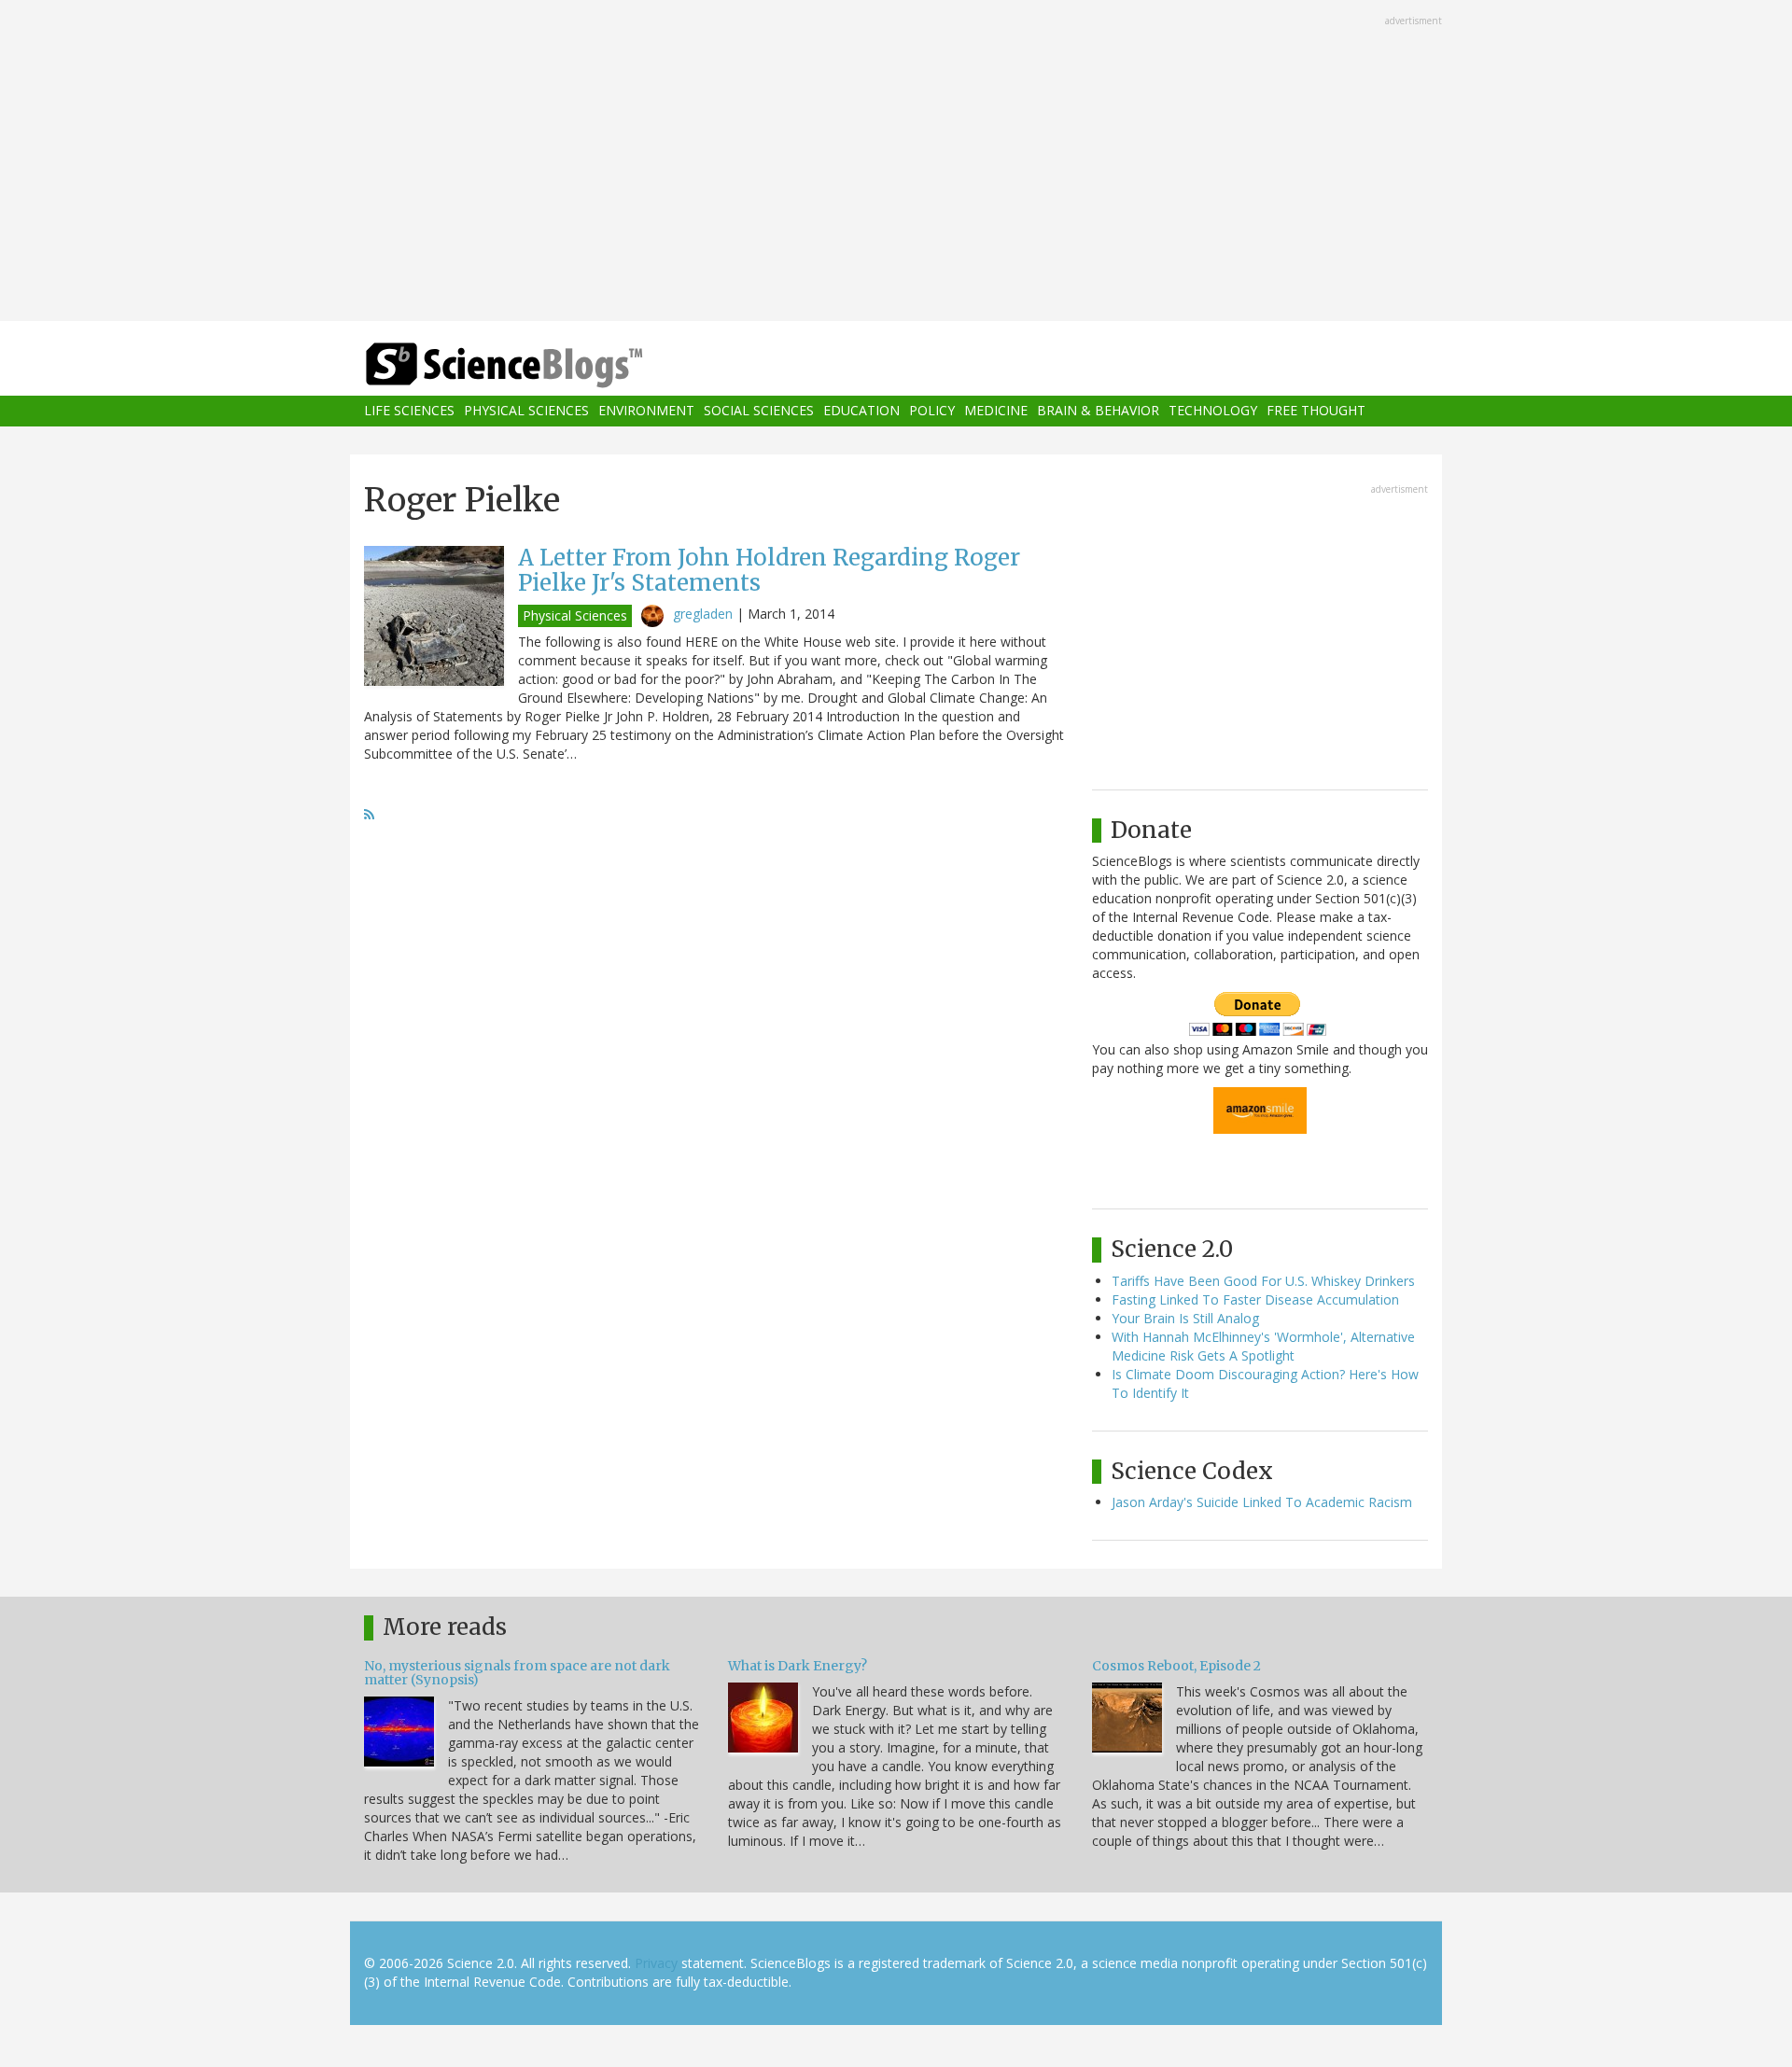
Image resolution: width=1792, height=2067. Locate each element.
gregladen (703, 614)
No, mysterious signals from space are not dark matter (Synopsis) (517, 1673)
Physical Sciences (526, 411)
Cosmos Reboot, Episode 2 (1176, 1666)
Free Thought (1316, 411)
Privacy (656, 1963)
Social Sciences (759, 411)
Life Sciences (409, 411)
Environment (646, 411)
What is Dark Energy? (798, 1666)
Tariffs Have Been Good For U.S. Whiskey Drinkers (1263, 1281)
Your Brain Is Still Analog (1185, 1318)
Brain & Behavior (1098, 411)
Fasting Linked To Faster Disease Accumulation (1255, 1299)
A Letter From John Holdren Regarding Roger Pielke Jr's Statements (769, 570)
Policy (932, 411)
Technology (1213, 411)
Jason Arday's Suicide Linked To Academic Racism (1262, 1502)
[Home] (541, 365)
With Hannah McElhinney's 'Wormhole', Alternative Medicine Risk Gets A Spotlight (1263, 1346)
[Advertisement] (896, 162)
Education (861, 411)
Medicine (996, 411)
